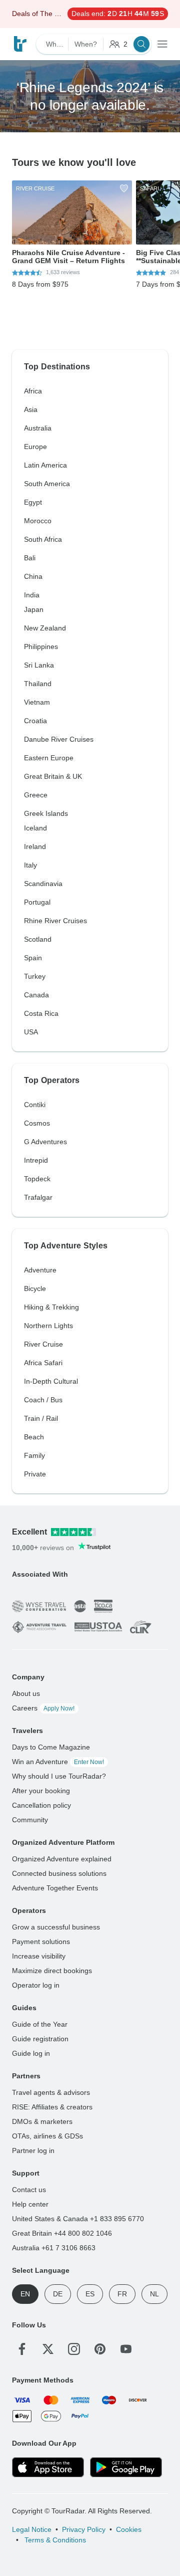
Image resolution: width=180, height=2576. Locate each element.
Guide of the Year (40, 2024)
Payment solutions (41, 1942)
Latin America (45, 465)
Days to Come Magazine (51, 1747)
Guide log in (31, 2053)
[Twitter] (48, 2349)
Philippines (41, 647)
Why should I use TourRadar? (59, 1776)
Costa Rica (41, 1013)
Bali (30, 558)
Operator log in (36, 1985)
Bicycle (35, 1289)
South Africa (43, 539)
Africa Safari (43, 1363)
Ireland (35, 846)
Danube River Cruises (59, 739)
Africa (33, 391)
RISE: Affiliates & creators (52, 2107)
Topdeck (37, 1179)
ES (90, 2294)
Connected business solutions (59, 1873)
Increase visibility (39, 1956)
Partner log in (33, 2151)
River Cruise (43, 1344)
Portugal (37, 902)
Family (34, 1455)
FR (122, 2294)
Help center (30, 2204)
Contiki (35, 1105)
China (33, 576)
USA (31, 1032)
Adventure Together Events (55, 1888)
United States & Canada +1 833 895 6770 (78, 2219)
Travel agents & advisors (51, 2092)
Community (30, 1820)
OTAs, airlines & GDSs (47, 2136)
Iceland (35, 828)
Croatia (35, 721)
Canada (36, 995)
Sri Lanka (39, 665)
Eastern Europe (49, 758)
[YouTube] (126, 2349)
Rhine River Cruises (55, 921)
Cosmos (37, 1123)
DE (58, 2294)
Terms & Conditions (54, 2540)
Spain (33, 958)
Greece (36, 795)
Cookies (129, 2529)
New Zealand (45, 628)
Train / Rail (41, 1418)
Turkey (35, 976)
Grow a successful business (56, 1927)
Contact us (29, 2190)
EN (25, 2294)
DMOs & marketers (42, 2121)
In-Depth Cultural (51, 1381)
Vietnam (37, 702)
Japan (34, 609)
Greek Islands (46, 813)
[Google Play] (126, 2467)
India (32, 595)
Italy (30, 865)
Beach (34, 1437)
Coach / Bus (43, 1400)
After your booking (41, 1791)
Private (35, 1474)
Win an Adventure (58, 1762)
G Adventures (45, 1142)
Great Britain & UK (53, 776)
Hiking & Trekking (51, 1307)
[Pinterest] (100, 2349)
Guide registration (40, 2039)
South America (47, 484)
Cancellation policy (41, 1805)
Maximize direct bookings (52, 1971)
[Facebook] (22, 2349)
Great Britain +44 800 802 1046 (62, 2233)
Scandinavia (43, 884)
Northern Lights (48, 1326)
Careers (43, 1708)
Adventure (40, 1270)
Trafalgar (38, 1197)
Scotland (38, 939)
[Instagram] (74, 2349)
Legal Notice (32, 2529)
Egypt (33, 502)
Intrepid (36, 1160)
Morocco (38, 521)
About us (26, 1693)
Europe (35, 447)
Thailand (38, 684)
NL (154, 2294)
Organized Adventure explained (62, 1859)
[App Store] (48, 2467)
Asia (31, 409)
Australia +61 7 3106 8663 (54, 2248)
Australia (38, 428)
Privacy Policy (84, 2529)
